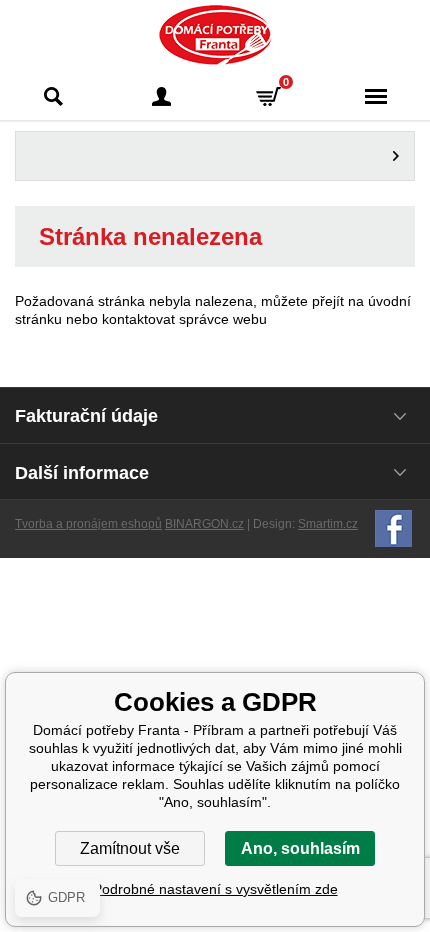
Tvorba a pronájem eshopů (88, 524)
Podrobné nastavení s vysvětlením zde (215, 889)
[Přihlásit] (162, 96)
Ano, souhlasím (300, 848)
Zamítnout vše (130, 848)
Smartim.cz (328, 524)
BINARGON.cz (204, 524)
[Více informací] (215, 156)
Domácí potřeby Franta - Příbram (215, 35)
